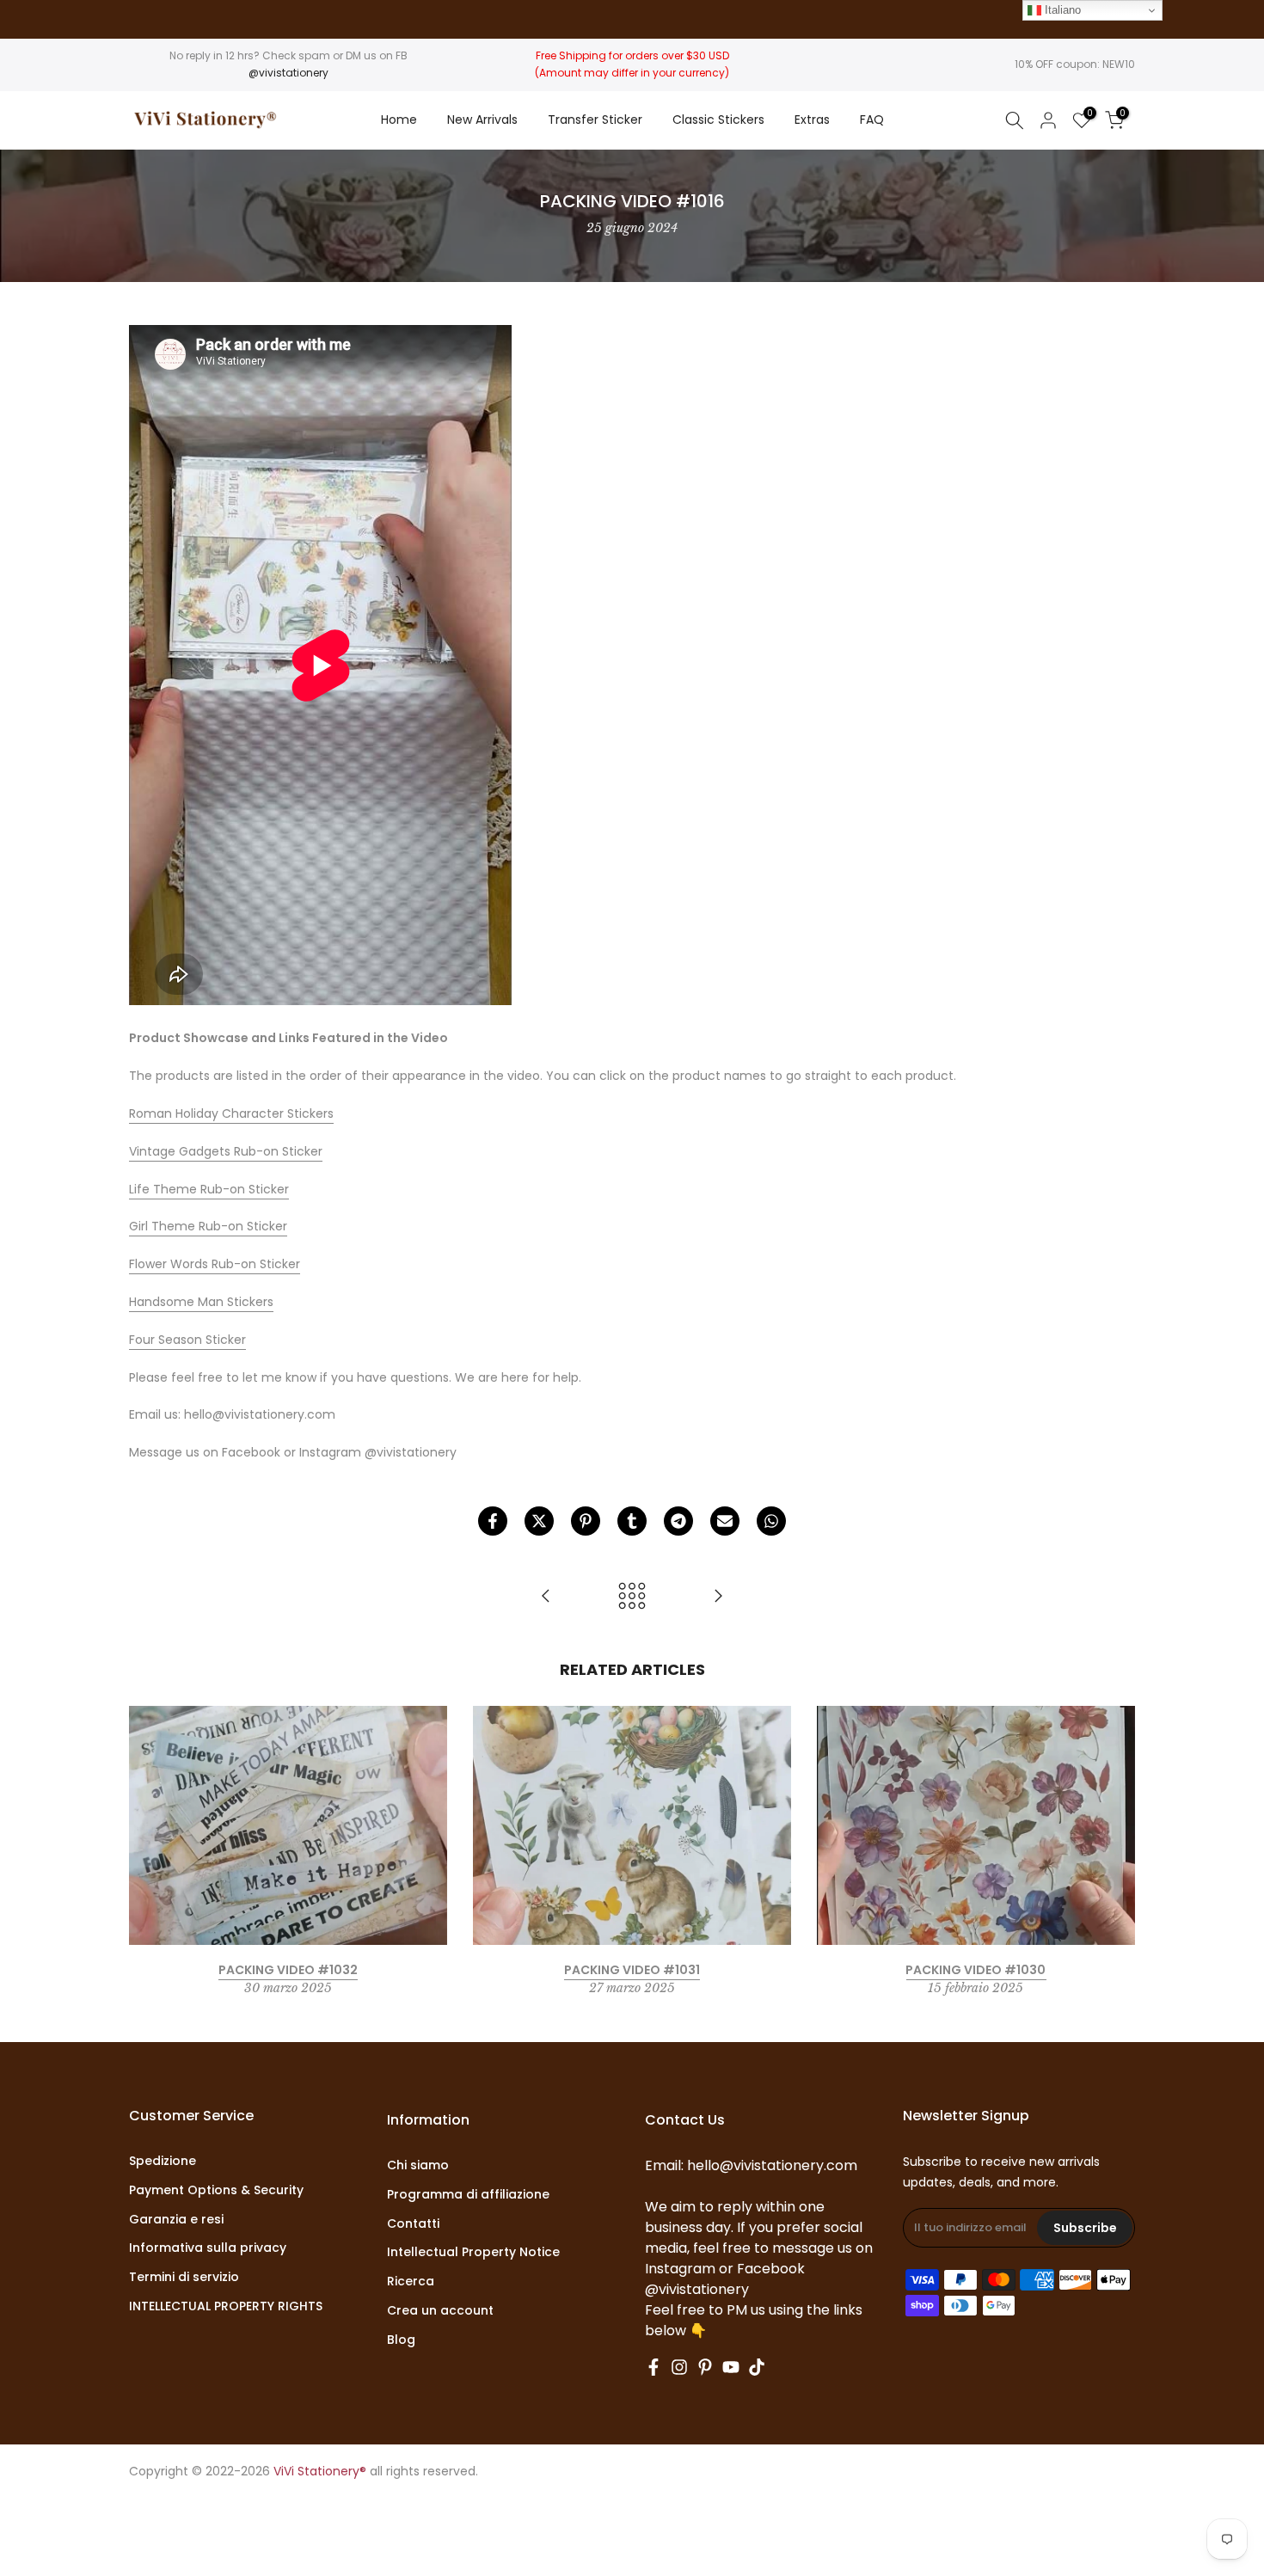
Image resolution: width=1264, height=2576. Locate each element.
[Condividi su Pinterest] (586, 1521)
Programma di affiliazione (468, 2195)
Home (399, 120)
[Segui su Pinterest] (705, 2367)
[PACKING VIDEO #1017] (718, 1597)
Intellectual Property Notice (473, 2252)
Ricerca (411, 2282)
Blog (401, 2340)
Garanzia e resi (176, 2220)
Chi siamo (418, 2165)
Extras (812, 120)
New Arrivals (482, 120)
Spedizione (163, 2161)
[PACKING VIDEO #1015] (546, 1597)
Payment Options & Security (216, 2190)
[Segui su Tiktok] (757, 2367)
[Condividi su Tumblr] (632, 1521)
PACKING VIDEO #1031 (632, 1970)
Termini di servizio (184, 2277)
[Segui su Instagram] (679, 2367)
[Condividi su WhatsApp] (771, 1521)
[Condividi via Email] (725, 1521)
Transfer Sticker (595, 120)
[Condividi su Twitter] (539, 1521)
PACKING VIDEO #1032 (288, 1970)
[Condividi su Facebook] (493, 1521)
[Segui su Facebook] (653, 2367)
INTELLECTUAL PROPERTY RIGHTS (226, 2306)
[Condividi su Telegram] (678, 1521)
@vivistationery (288, 73)
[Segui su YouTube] (731, 2367)
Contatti (413, 2224)
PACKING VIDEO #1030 (976, 1970)
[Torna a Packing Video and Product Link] (632, 1597)
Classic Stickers (718, 120)
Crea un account (440, 2311)
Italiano (1061, 10)
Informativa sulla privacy (208, 2248)
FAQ (872, 120)
